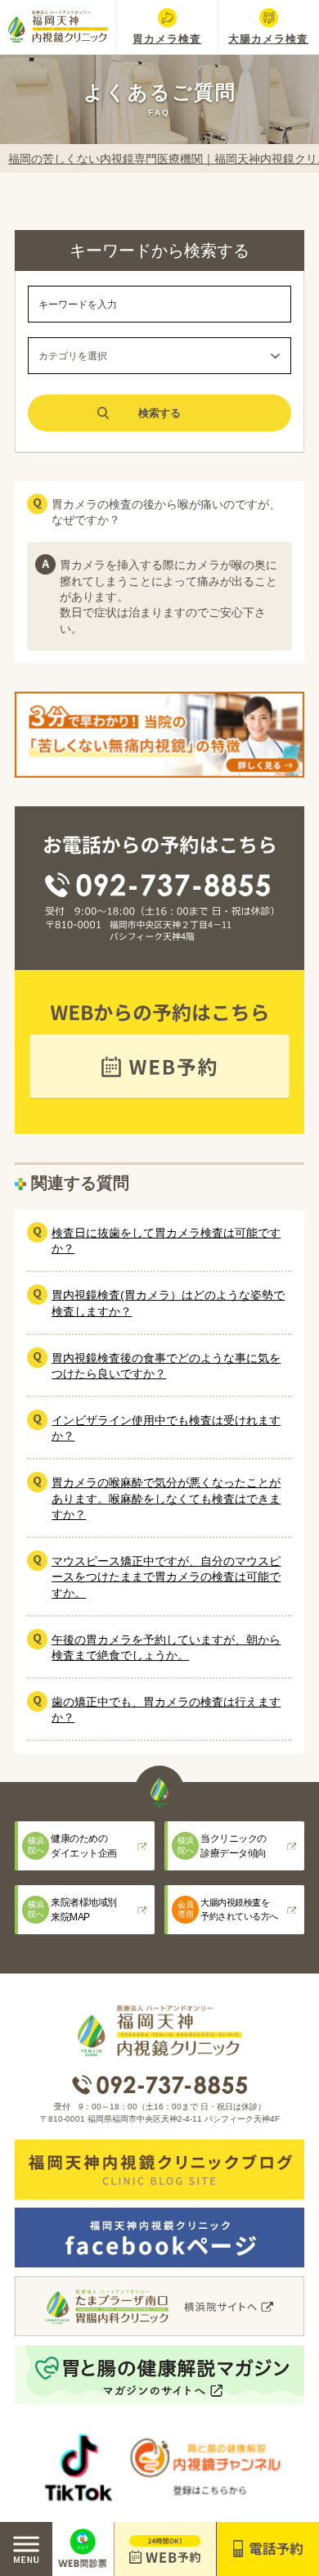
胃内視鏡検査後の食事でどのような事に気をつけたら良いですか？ (166, 1366)
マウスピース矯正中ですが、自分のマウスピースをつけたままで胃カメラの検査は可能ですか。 (166, 1577)
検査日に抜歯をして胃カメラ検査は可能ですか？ (166, 1241)
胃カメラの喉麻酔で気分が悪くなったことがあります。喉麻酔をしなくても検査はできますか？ (166, 1498)
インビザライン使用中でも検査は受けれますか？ (166, 1428)
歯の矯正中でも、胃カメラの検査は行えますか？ (166, 1710)
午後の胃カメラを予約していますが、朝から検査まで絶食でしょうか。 (166, 1647)
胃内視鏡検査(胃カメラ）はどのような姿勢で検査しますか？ (168, 1303)
